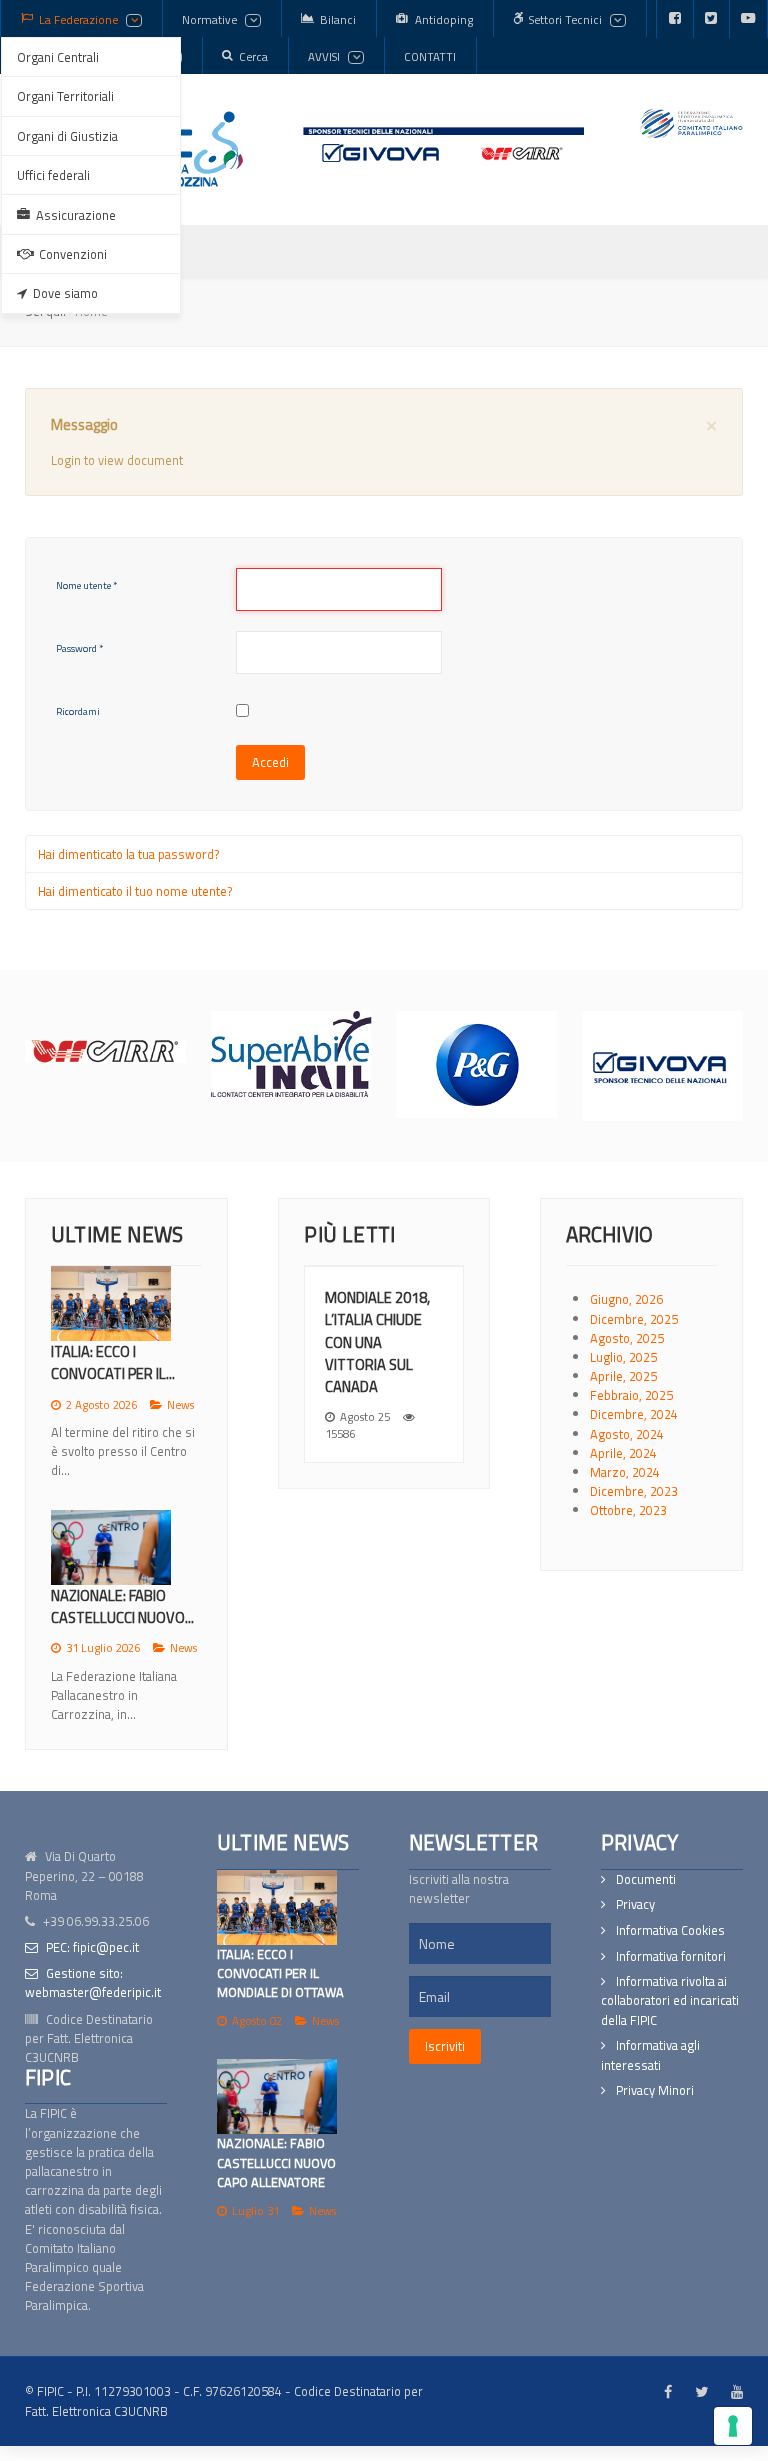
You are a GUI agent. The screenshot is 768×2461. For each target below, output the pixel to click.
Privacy (635, 1904)
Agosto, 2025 (627, 1338)
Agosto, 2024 (627, 1434)
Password (79, 648)
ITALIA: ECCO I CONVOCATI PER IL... (113, 1362)
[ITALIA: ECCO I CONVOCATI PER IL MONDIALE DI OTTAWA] (277, 1907)
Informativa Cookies (670, 1930)
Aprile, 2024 (623, 1453)
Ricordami (78, 711)
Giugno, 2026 (626, 1299)
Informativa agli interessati (650, 2055)
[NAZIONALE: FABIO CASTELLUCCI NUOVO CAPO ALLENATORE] (277, 2096)
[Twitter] (711, 19)
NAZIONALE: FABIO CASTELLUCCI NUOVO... (122, 1606)
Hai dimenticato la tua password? (129, 854)
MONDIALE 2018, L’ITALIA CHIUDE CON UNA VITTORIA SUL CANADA (377, 1341)
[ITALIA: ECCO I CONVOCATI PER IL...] (111, 1303)
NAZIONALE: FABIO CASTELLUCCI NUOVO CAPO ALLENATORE (276, 2162)
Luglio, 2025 (623, 1357)
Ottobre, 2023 (628, 1510)
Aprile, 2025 (623, 1376)
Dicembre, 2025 (634, 1319)
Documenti (646, 1879)
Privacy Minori (655, 2090)
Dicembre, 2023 (634, 1491)
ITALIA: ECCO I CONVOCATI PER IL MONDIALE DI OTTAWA (280, 1973)
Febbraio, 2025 (631, 1395)
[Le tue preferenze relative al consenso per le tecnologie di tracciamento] (733, 2426)
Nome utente (86, 585)
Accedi (270, 762)
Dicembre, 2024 (634, 1414)
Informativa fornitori (671, 1956)
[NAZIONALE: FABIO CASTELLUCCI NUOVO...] (111, 1547)
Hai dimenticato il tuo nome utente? (135, 891)
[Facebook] (675, 19)
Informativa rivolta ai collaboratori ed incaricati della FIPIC (670, 2000)
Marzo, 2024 (625, 1472)
